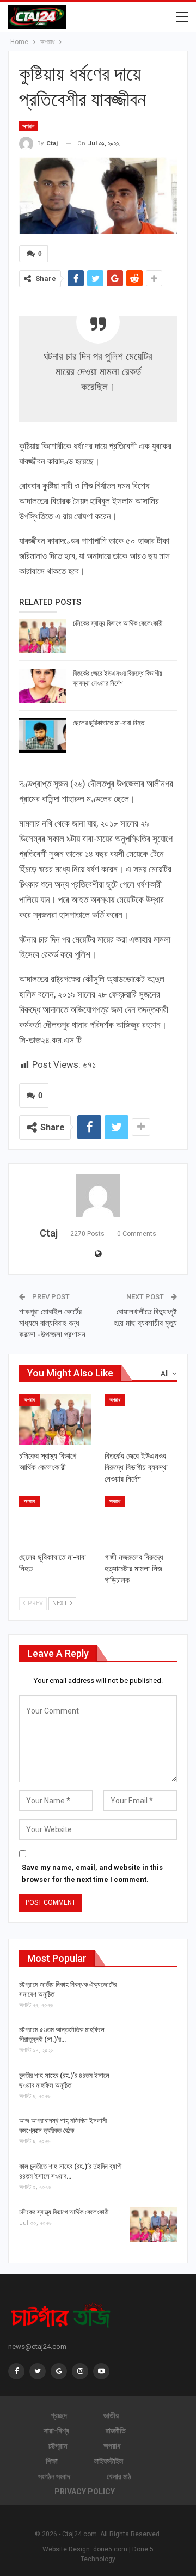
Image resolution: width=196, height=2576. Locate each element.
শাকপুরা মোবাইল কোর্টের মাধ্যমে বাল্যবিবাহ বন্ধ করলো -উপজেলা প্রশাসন (52, 1323)
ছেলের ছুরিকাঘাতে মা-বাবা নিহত (109, 723)
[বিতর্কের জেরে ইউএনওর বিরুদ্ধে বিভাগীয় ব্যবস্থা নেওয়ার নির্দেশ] (42, 686)
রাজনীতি (116, 2431)
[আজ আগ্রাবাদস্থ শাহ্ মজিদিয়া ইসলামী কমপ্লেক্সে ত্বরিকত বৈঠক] (154, 2133)
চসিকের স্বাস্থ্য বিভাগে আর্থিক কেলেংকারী (118, 623)
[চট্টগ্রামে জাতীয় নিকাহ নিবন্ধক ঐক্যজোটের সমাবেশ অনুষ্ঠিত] (154, 1997)
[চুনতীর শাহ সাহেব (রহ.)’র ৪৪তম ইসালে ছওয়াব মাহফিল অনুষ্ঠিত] (154, 2088)
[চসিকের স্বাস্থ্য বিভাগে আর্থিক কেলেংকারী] (42, 636)
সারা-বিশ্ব (56, 2431)
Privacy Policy (85, 2492)
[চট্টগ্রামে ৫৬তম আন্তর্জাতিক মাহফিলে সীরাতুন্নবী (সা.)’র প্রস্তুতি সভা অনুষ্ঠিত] (154, 2042)
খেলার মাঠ (119, 2476)
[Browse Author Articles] (98, 1196)
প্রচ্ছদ (59, 2415)
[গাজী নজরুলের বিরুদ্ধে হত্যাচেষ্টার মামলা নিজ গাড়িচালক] (141, 1521)
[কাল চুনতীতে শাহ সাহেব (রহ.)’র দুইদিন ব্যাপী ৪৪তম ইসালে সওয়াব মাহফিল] (154, 2179)
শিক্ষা (52, 2461)
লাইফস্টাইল (109, 2461)
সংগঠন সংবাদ (54, 2476)
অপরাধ (28, 126)
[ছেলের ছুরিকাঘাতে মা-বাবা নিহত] (42, 736)
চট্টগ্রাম (58, 2446)
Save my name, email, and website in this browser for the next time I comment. (92, 1873)
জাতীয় (111, 2415)
